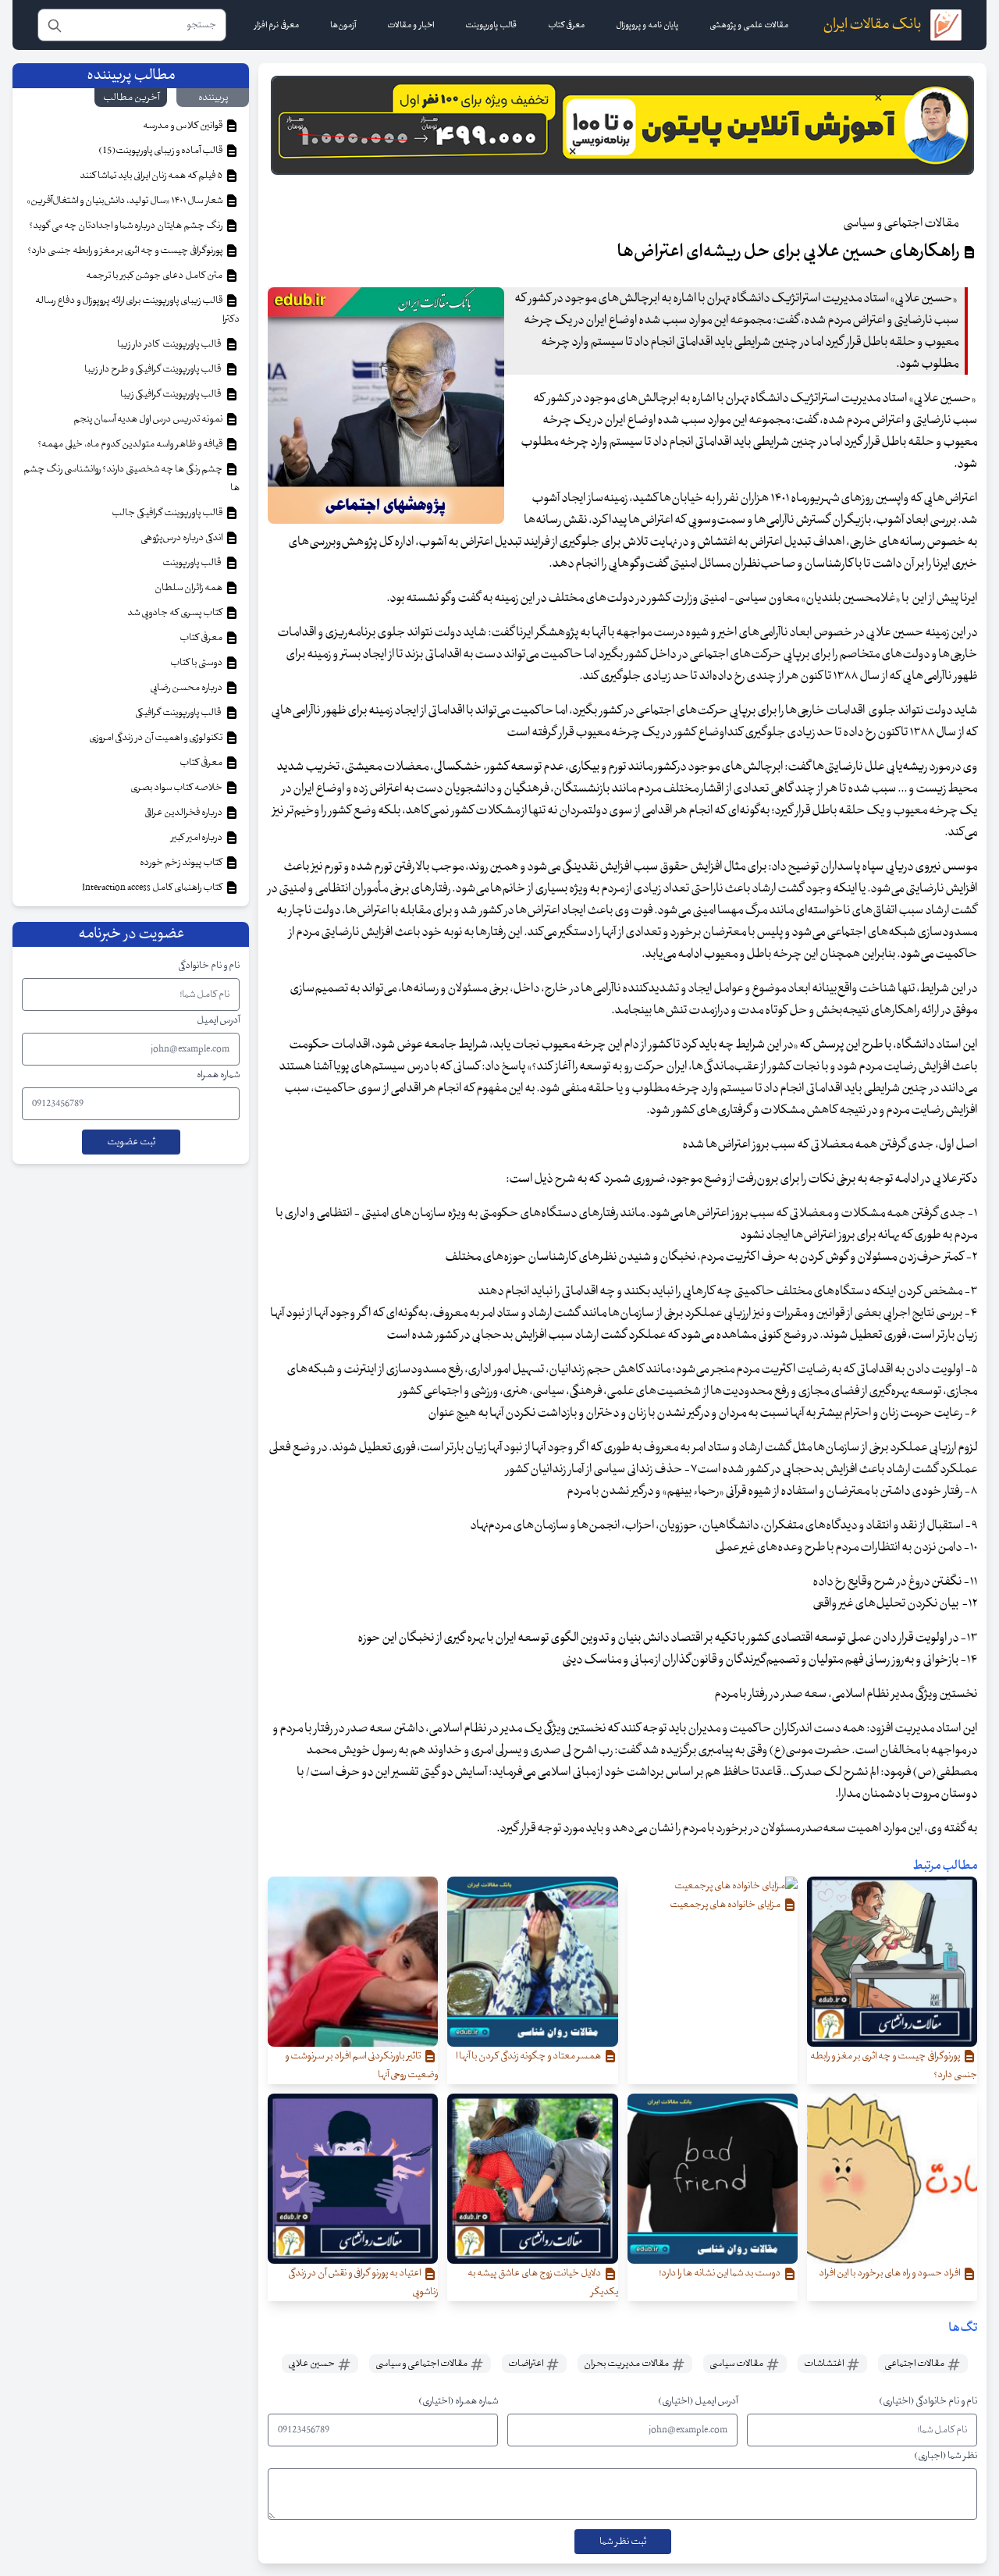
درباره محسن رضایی (187, 688)
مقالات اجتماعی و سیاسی (422, 2364)
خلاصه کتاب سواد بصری (177, 788)
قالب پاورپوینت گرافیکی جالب (168, 513)
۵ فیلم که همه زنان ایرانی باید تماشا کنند (152, 176)
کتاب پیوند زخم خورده (182, 863)
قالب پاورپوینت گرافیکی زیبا (172, 394)
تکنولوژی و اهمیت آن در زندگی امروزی (156, 738)
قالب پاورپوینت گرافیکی (180, 713)
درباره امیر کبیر (197, 838)
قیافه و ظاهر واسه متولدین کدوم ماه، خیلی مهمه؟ (131, 444)
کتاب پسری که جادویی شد (176, 613)
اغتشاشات (825, 2364)
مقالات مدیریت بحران (627, 2364)
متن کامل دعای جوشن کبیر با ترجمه (155, 276)
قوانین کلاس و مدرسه (183, 126)
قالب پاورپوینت (192, 563)
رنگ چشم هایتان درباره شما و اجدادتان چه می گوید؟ (126, 226)
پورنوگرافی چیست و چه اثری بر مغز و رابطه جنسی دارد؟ (126, 251)
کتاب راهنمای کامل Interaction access (153, 888)
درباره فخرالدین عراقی (184, 813)
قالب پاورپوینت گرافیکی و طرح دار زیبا (154, 369)
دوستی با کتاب (197, 663)
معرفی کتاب (202, 638)
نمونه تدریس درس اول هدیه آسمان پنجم (149, 419)
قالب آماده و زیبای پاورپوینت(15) (161, 151)
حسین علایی (312, 2364)
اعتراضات (526, 2364)
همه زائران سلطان (189, 588)
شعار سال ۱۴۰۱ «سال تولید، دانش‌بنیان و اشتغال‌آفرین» (125, 201)
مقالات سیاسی (737, 2364)
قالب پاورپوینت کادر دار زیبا (171, 344)
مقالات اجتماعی (915, 2364)
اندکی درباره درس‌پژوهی (182, 538)
